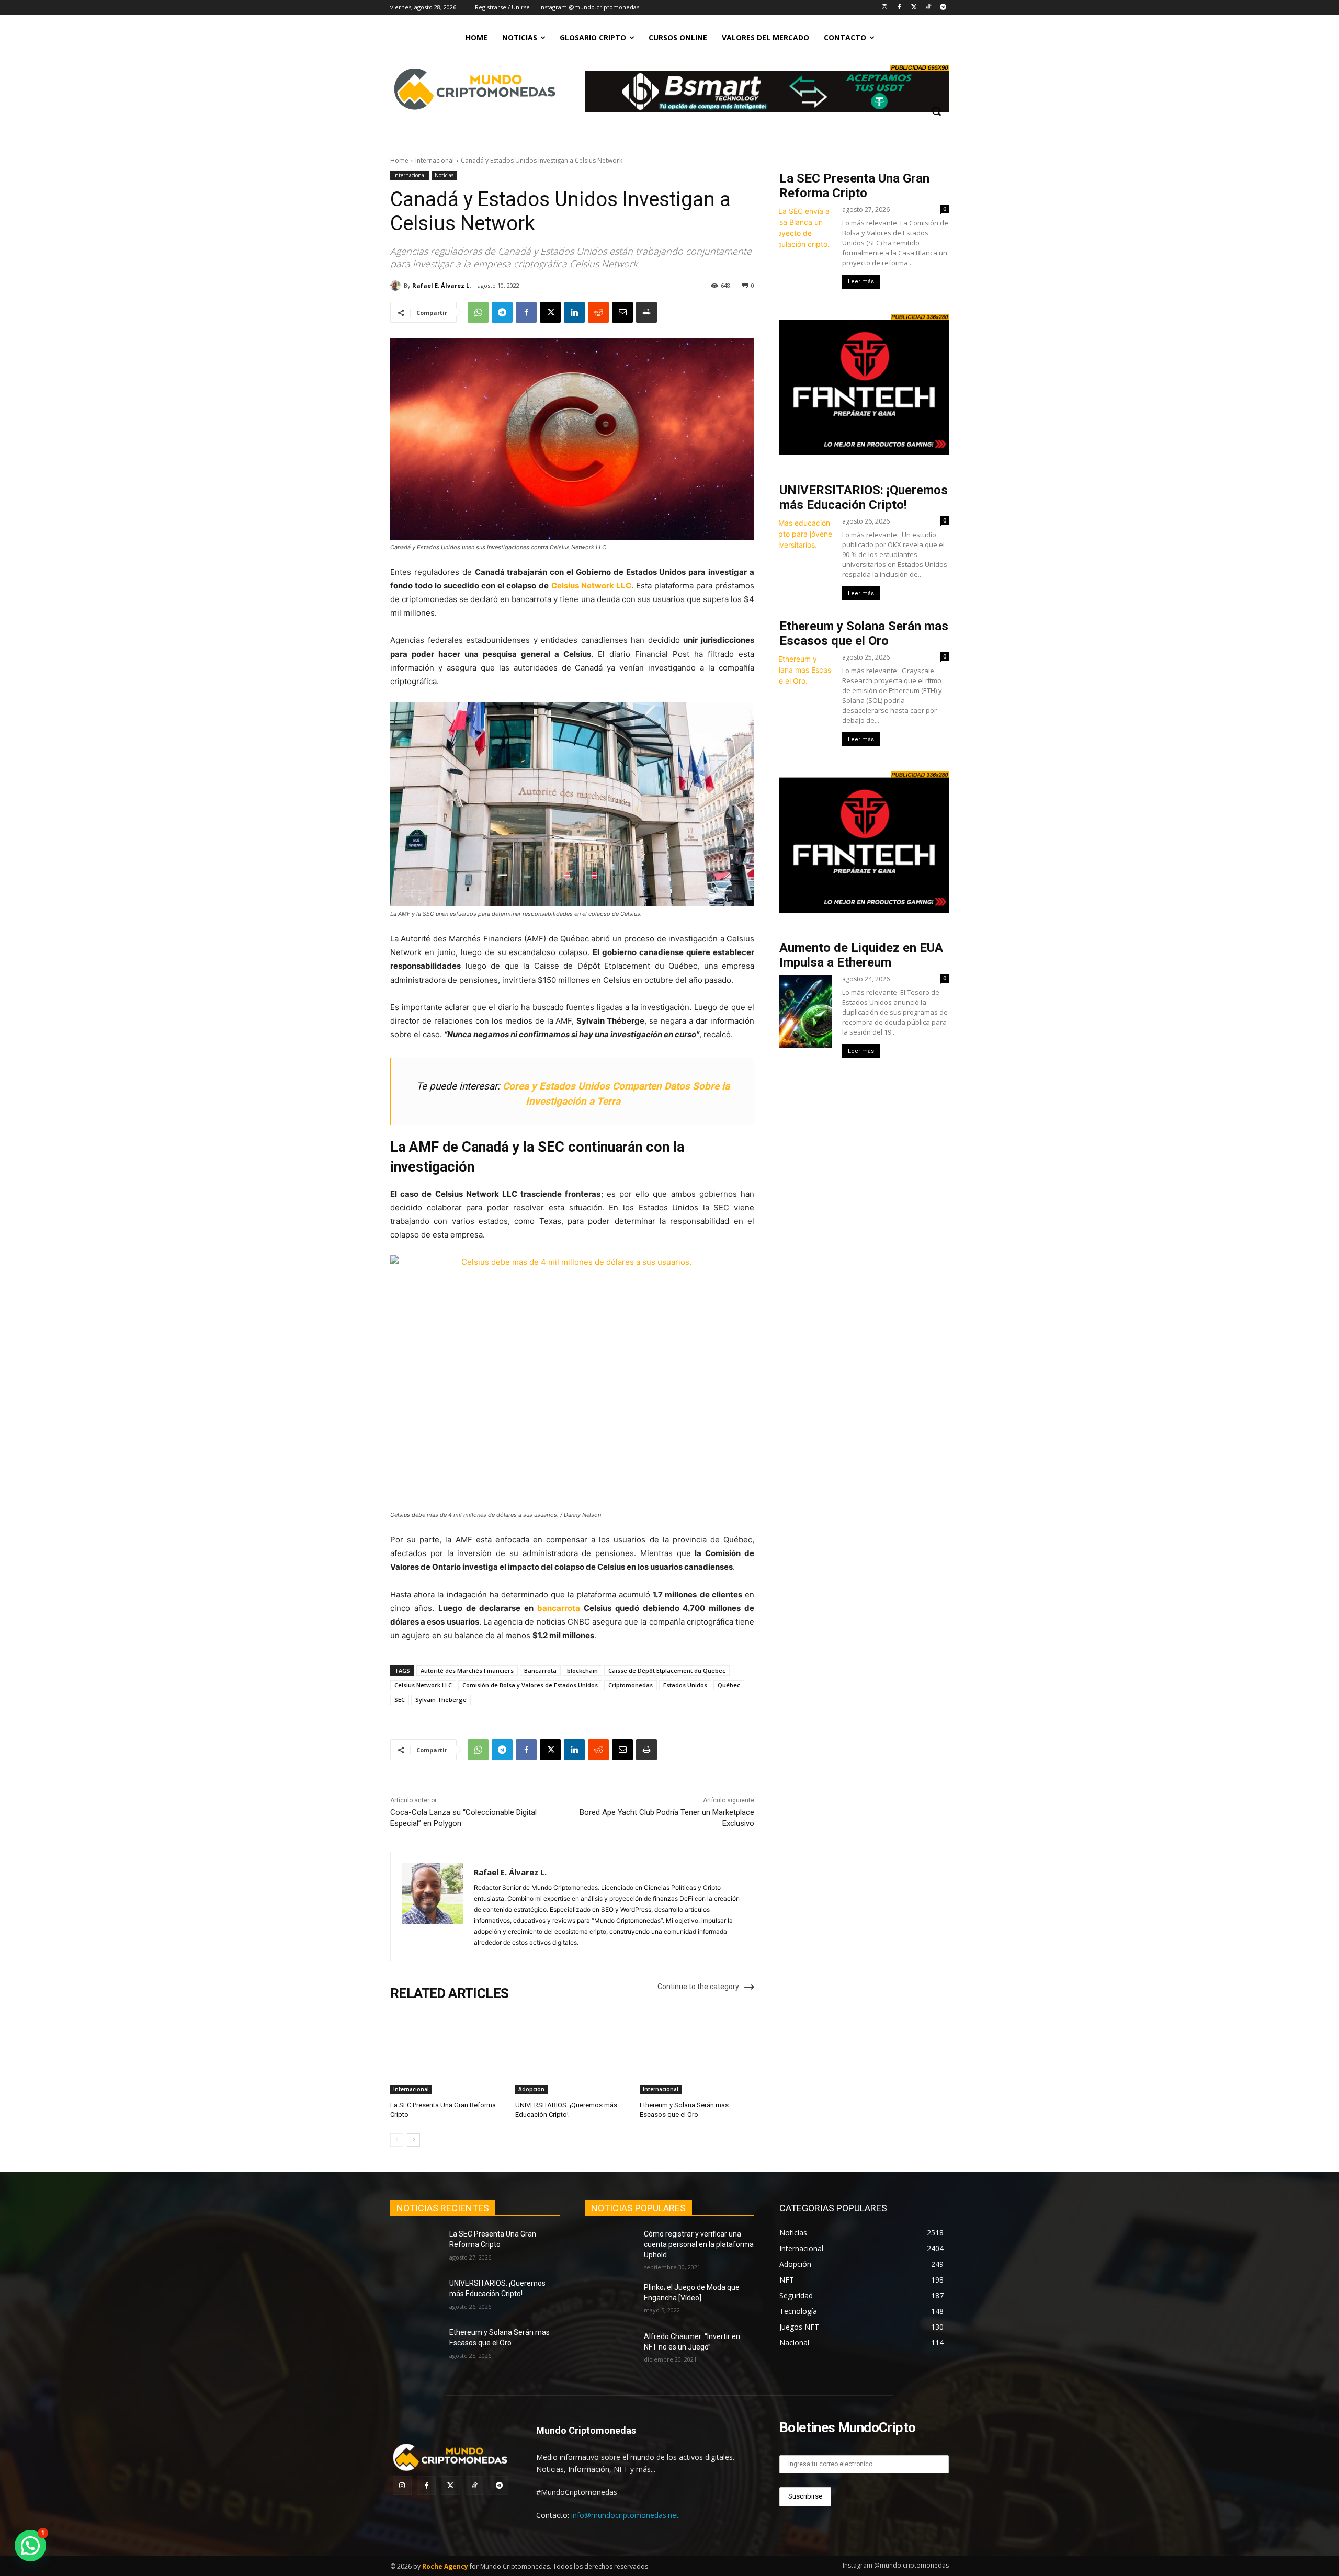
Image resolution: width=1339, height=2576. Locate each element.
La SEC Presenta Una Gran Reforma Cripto (854, 186)
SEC (400, 1700)
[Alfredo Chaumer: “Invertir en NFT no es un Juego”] (610, 2350)
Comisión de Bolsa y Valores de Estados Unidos (530, 1685)
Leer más (861, 282)
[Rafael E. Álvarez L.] (397, 286)
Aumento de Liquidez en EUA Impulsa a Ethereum (861, 955)
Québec (729, 1685)
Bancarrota (540, 1670)
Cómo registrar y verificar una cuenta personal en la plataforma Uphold (699, 2244)
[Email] (622, 312)
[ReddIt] (598, 312)
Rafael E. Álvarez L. (441, 285)
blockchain (582, 1670)
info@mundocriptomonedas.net (625, 2515)
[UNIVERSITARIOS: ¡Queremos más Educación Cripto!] (572, 2054)
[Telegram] (943, 8)
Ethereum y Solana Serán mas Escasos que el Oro (864, 633)
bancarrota (559, 1608)
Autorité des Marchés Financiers (467, 1670)
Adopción (531, 2089)
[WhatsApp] (478, 312)
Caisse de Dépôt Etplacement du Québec (667, 1670)
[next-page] (413, 2140)
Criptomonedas (631, 1685)
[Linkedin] (574, 312)
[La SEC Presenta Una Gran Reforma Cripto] (447, 2054)
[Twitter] (914, 8)
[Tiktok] (928, 8)
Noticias (444, 175)
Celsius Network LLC (591, 586)
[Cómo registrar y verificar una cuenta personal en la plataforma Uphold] (610, 2247)
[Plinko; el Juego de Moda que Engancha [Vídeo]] (610, 2300)
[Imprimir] (646, 312)
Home (399, 160)
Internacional (435, 160)
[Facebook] (899, 8)
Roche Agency (445, 2566)
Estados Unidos (685, 1685)
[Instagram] (885, 8)
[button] (936, 111)
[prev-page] (397, 2140)
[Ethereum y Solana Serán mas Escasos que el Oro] (697, 2054)
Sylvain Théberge (441, 1700)
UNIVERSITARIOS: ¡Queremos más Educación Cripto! (864, 497)
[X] (550, 312)
